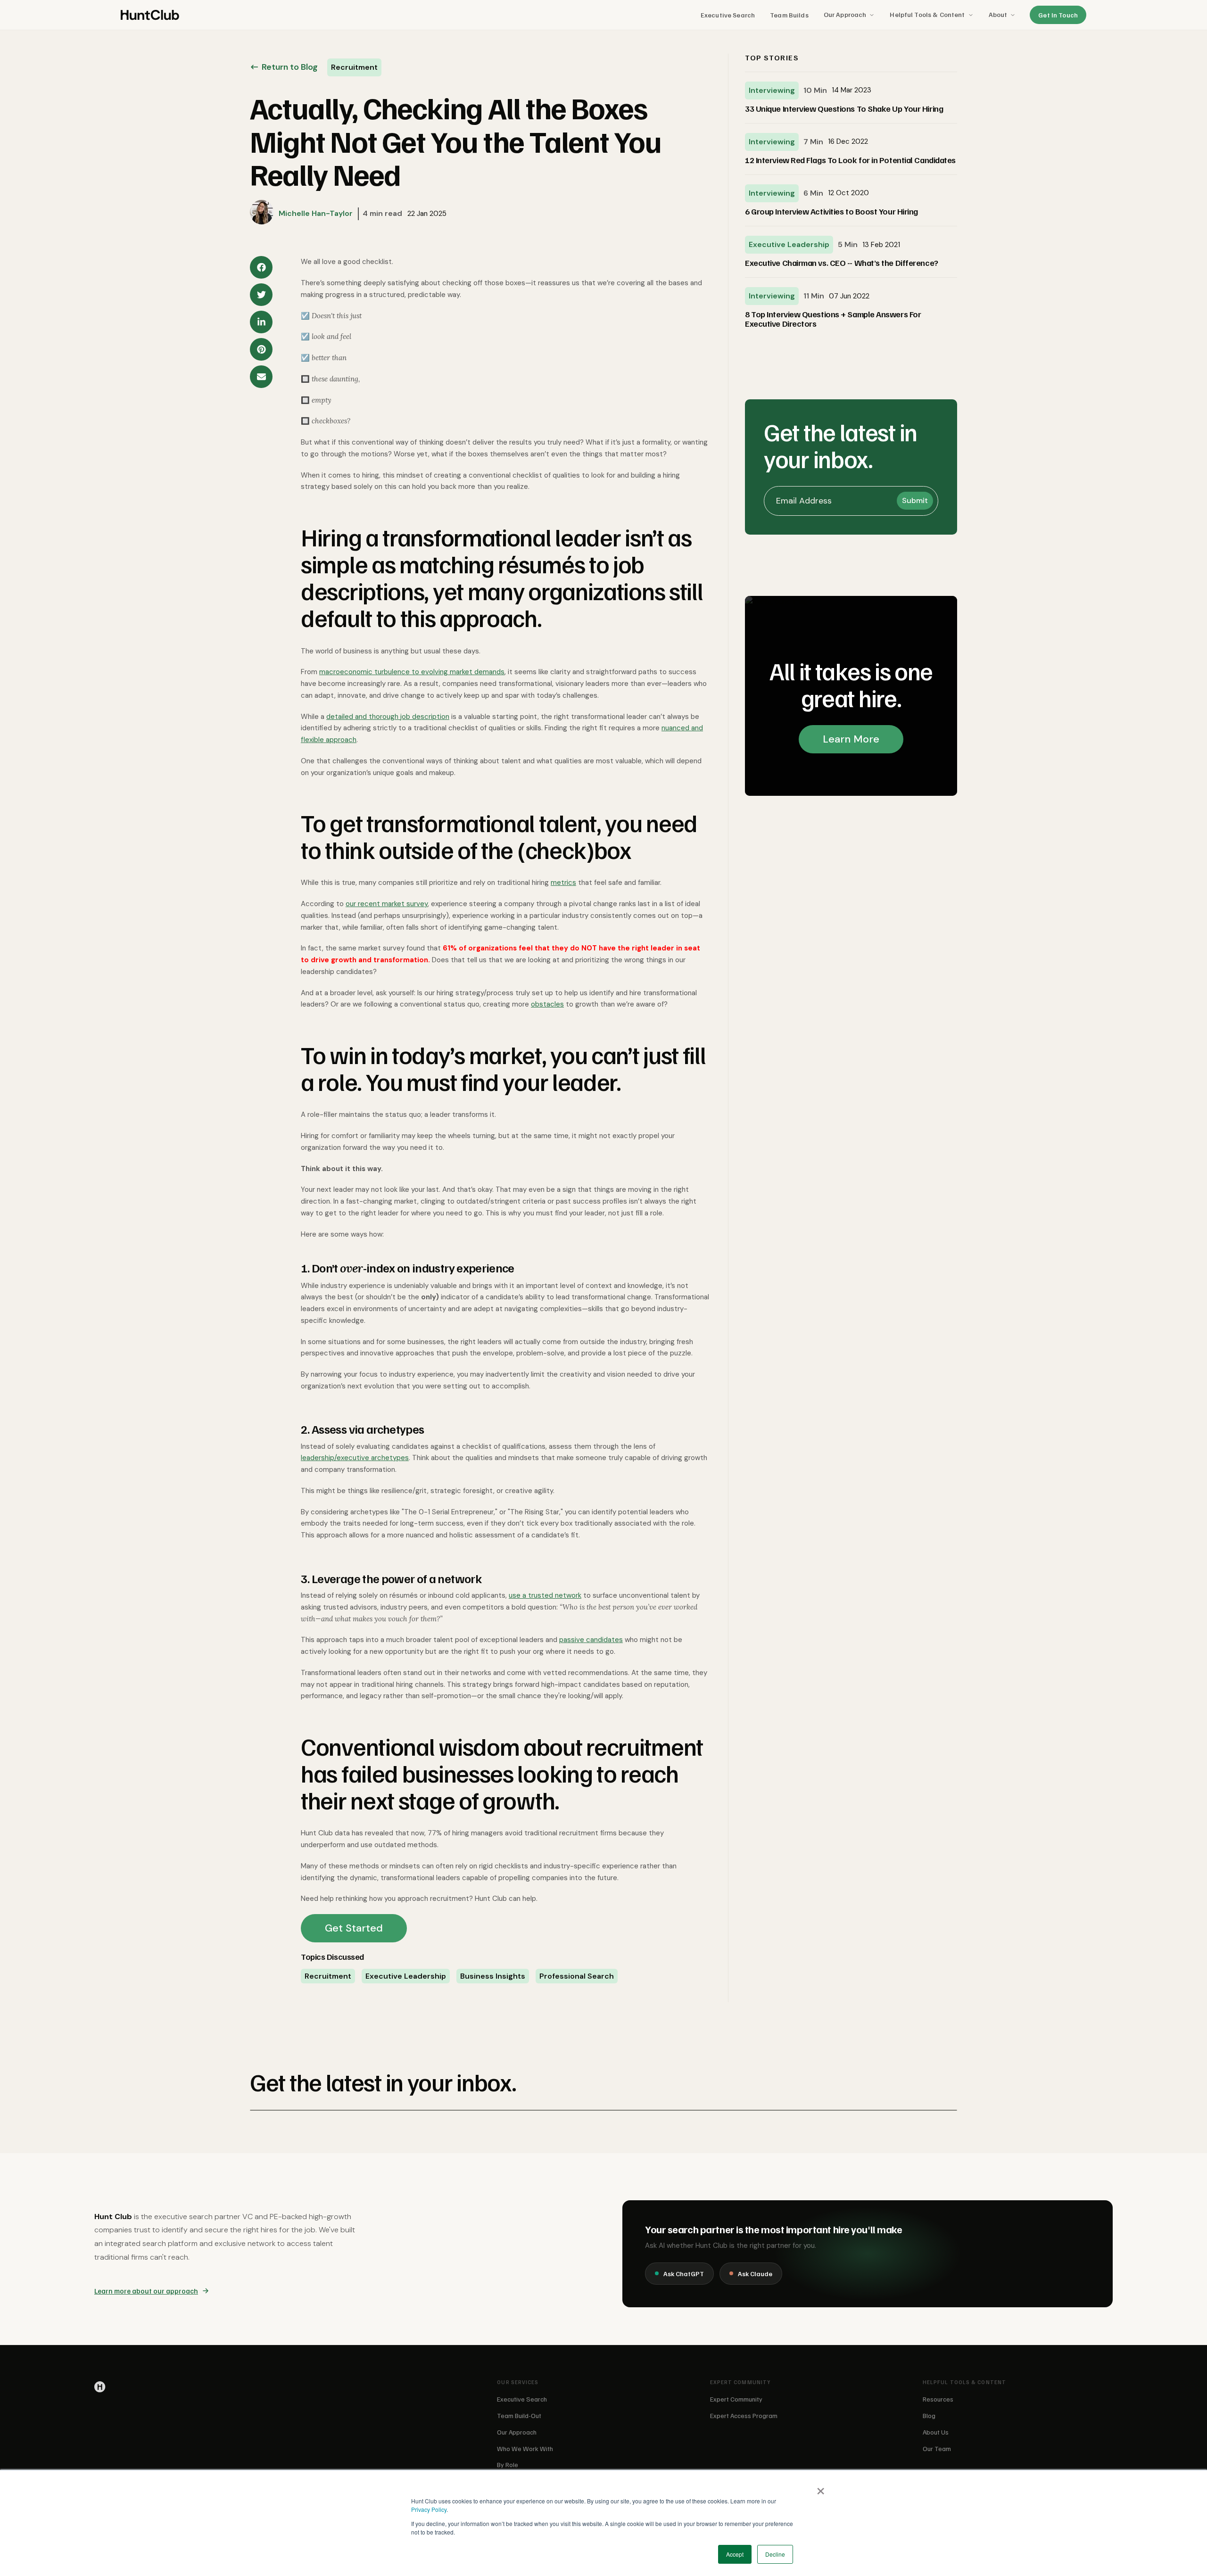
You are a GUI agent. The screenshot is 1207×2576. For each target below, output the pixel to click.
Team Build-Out (519, 2415)
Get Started (354, 1928)
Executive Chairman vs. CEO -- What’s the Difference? (842, 263)
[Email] (261, 377)
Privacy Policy (429, 2509)
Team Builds (789, 15)
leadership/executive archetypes (355, 1458)
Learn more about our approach (146, 2291)
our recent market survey (387, 904)
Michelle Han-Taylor (316, 213)
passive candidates (591, 1640)
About (998, 14)
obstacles (547, 1004)
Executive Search (728, 15)
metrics (563, 883)
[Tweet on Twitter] (261, 295)
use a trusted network (545, 1595)
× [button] (821, 2488)
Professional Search (577, 1976)
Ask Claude (755, 2274)
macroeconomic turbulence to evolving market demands (412, 672)
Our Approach (845, 14)
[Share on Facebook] (261, 267)
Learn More (851, 739)
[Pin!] (261, 349)
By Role (508, 2465)
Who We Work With (525, 2448)
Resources (938, 2399)
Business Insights (493, 1976)
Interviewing (772, 90)
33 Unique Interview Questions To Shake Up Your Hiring (844, 109)
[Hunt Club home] (150, 15)
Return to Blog (290, 67)
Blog (929, 2415)
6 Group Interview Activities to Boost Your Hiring (831, 212)
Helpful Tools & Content (927, 14)
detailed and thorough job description (388, 717)
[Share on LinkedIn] (261, 322)
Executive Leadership (406, 1976)
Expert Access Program (744, 2415)
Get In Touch (1058, 15)
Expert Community (736, 2399)
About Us (936, 2432)
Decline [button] (775, 2554)
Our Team (937, 2448)
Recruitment (328, 1976)
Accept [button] (735, 2554)
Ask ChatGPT (684, 2274)
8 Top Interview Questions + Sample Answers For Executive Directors (833, 319)
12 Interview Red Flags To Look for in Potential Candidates (850, 160)
